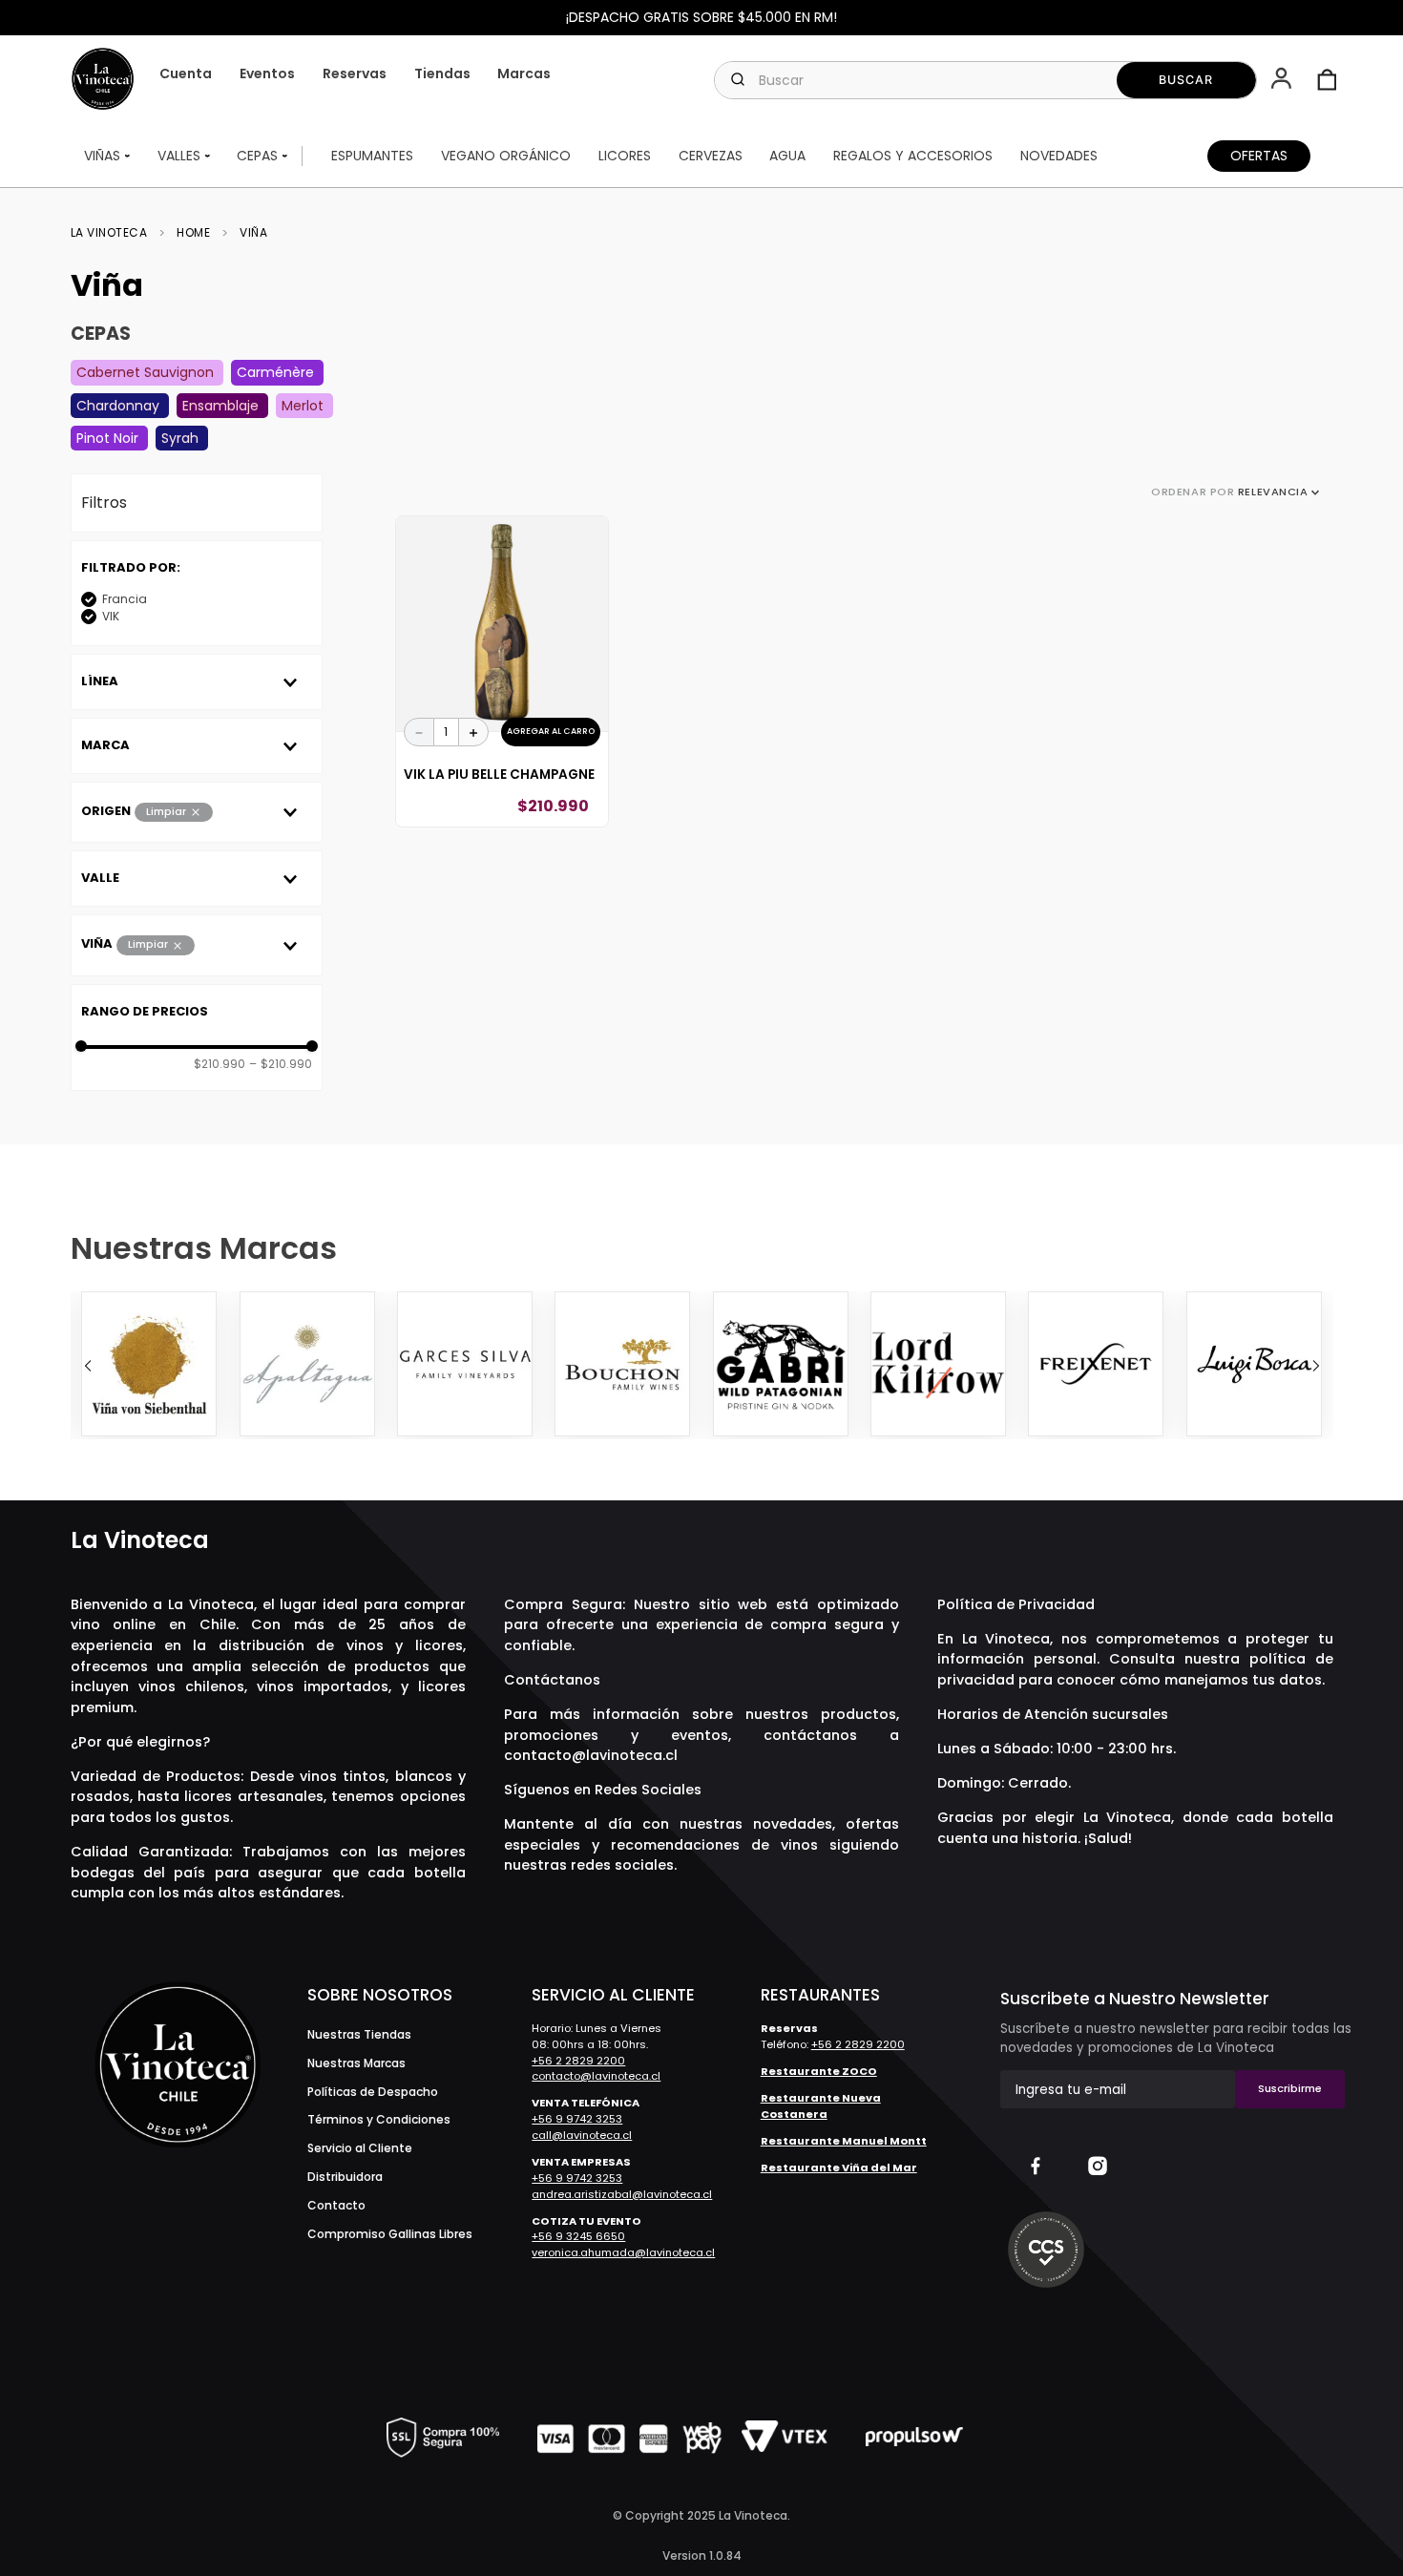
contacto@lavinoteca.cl (591, 1755)
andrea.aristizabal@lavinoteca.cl (622, 2194)
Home (193, 233)
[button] (1283, 80)
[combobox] (985, 80)
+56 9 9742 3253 (577, 2119)
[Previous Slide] (88, 1366)
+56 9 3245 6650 (578, 2236)
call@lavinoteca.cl (582, 2135)
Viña (253, 233)
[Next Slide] (1316, 1366)
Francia (125, 599)
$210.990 (220, 1064)
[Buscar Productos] (1187, 80)
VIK (111, 616)
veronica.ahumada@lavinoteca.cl (623, 2252)
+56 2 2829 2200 (578, 2061)
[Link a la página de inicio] (115, 233)
